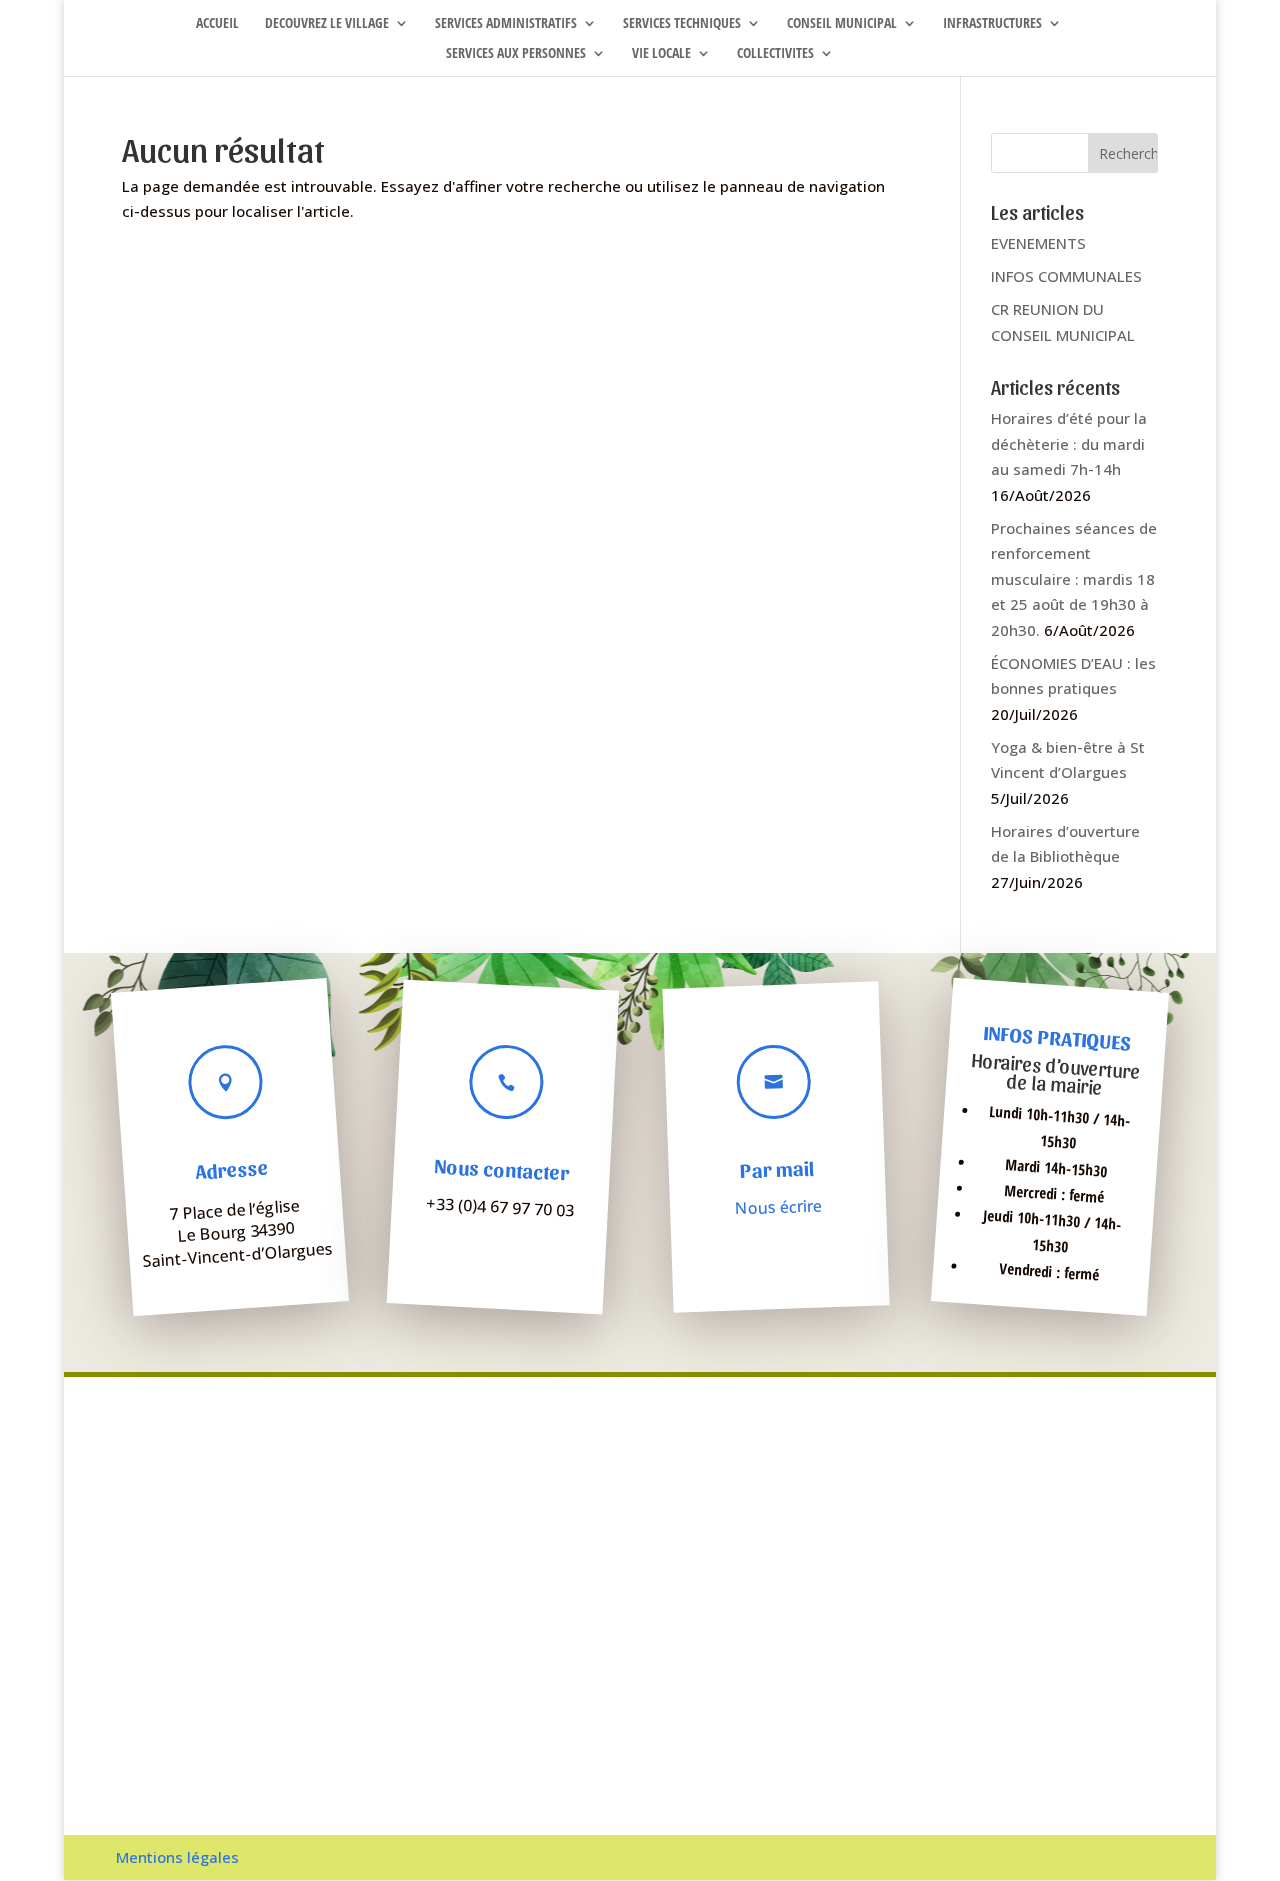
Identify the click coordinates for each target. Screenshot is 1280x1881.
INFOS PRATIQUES (1057, 1037)
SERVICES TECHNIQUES (682, 24)
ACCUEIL (217, 24)
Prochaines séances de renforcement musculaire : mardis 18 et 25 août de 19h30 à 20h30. (1074, 579)
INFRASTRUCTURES (992, 24)
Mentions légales (177, 1857)
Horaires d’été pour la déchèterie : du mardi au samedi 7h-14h (1069, 443)
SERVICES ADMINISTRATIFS (506, 24)
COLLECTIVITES (775, 54)
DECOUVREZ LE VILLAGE (327, 24)
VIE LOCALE (661, 54)
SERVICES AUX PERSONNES (516, 54)
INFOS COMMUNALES (1066, 276)
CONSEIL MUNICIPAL (842, 24)
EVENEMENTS (1038, 243)
